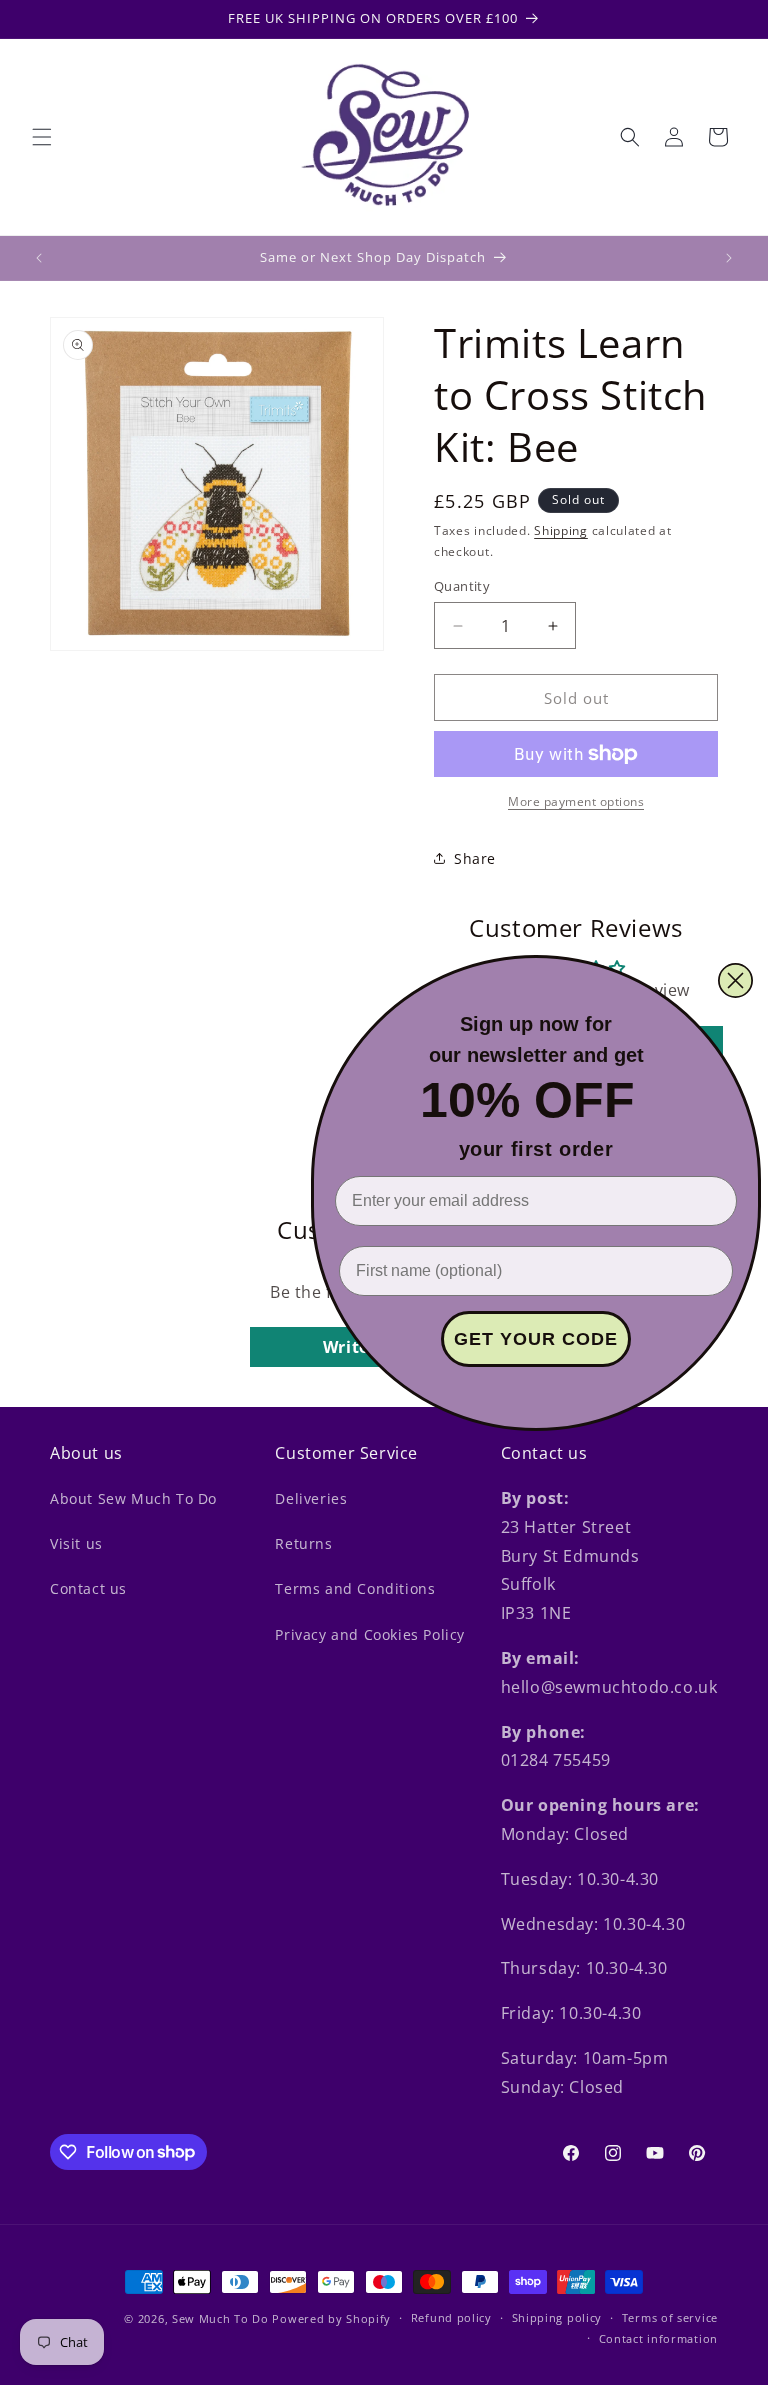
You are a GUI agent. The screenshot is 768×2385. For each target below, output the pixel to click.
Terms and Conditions (355, 1588)
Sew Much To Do (220, 2318)
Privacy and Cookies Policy (370, 1634)
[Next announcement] (729, 258)
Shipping (561, 530)
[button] (42, 137)
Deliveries (311, 1498)
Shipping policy (557, 2317)
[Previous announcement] (39, 258)
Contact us (88, 1588)
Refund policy (451, 2317)
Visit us (76, 1543)
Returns (303, 1543)
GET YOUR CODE (536, 1339)
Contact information (658, 2338)
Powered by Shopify (331, 2318)
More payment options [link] (576, 801)
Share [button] (475, 858)
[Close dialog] (735, 980)
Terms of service (670, 2317)
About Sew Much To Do (133, 1498)
